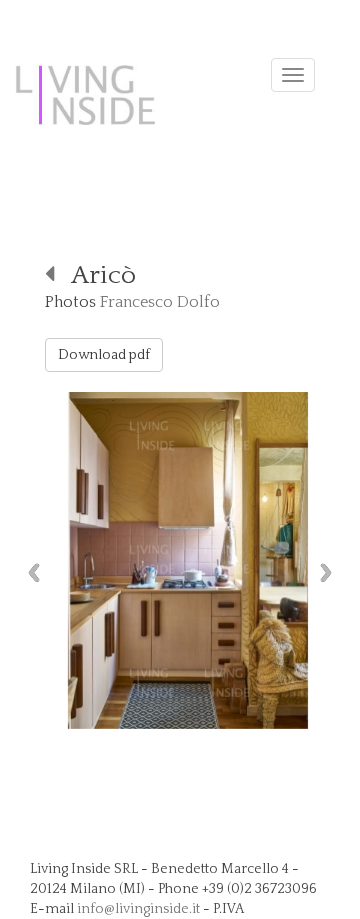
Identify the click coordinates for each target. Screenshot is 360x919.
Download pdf (104, 355)
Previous (29, 572)
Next (331, 572)
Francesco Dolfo (160, 302)
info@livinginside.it (138, 909)
